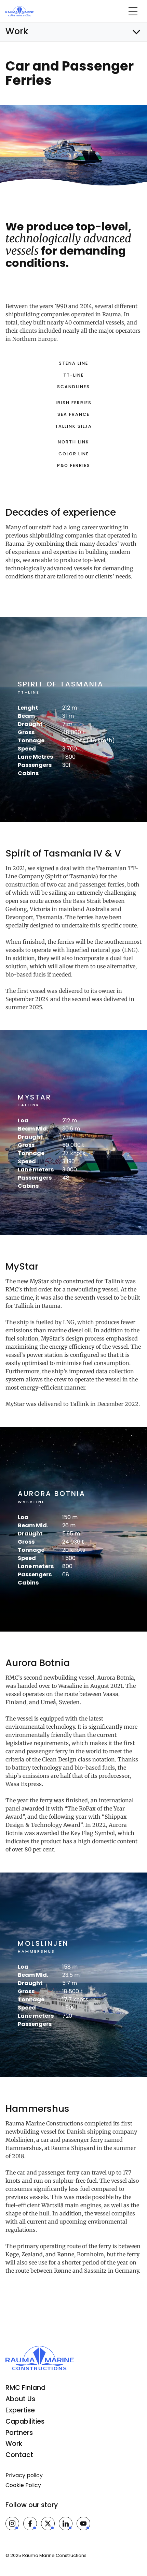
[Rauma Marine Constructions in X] (48, 2524)
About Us (20, 2399)
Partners (19, 2433)
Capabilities (25, 2421)
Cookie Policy (23, 2485)
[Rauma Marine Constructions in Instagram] (12, 2524)
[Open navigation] (133, 11)
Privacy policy (24, 2475)
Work (14, 2444)
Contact (19, 2455)
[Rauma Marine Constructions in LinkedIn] (66, 2524)
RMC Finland (25, 2388)
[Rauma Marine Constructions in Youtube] (83, 2524)
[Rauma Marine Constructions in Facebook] (30, 2524)
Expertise (20, 2410)
